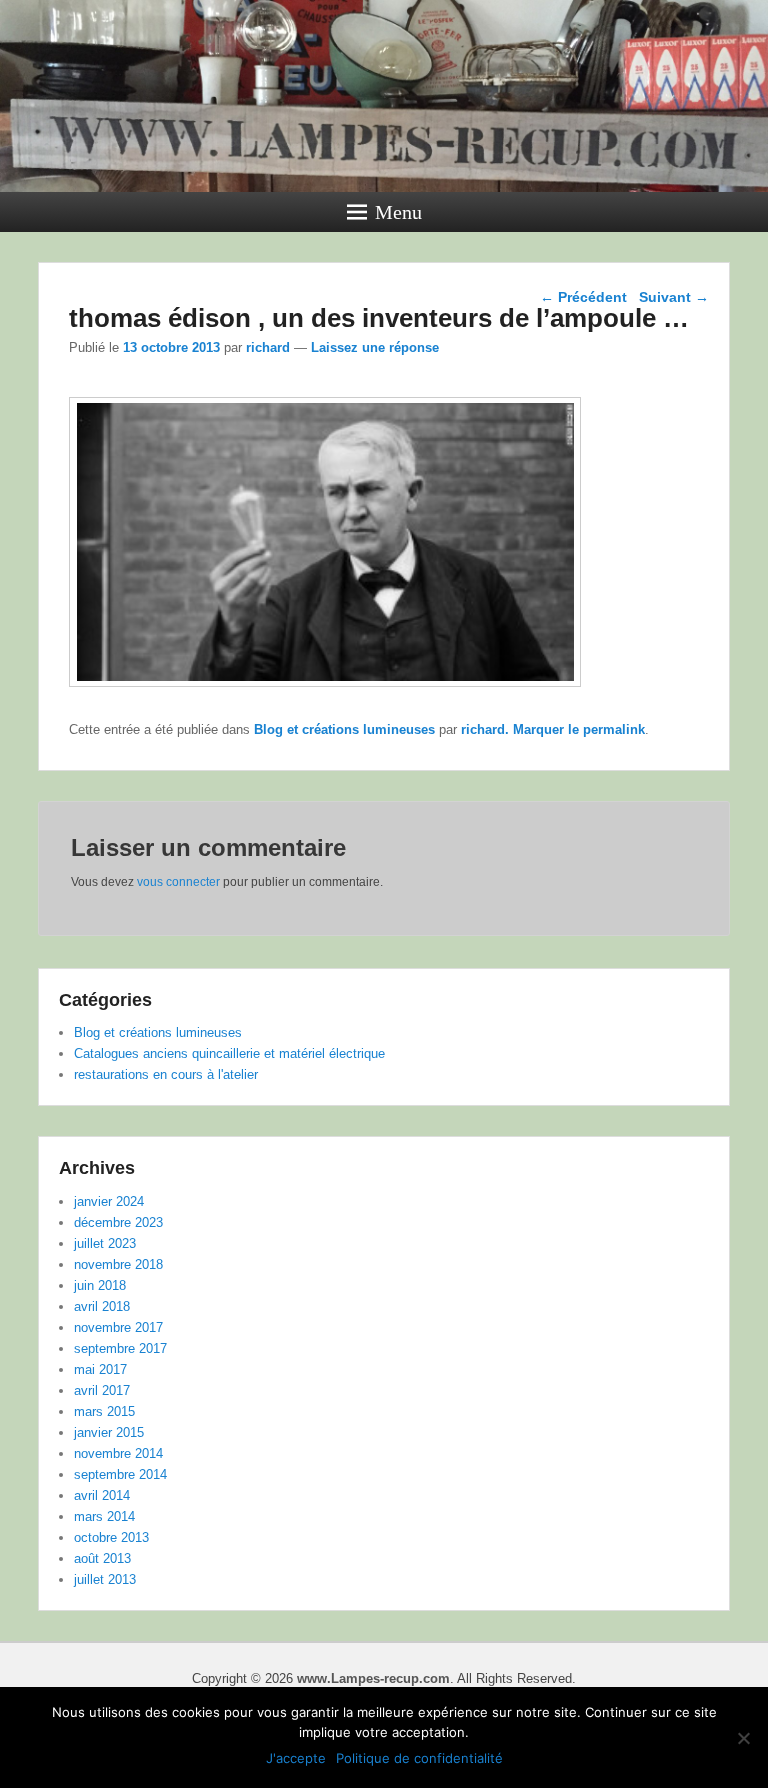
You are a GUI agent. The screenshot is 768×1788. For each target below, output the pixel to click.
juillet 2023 (105, 1243)
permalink (614, 729)
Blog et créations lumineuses (344, 729)
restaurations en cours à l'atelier (166, 1074)
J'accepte (296, 1758)
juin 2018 (100, 1285)
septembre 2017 (120, 1348)
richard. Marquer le (522, 729)
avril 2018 (102, 1306)
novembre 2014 (118, 1453)
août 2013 (102, 1558)
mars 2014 (104, 1516)
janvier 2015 (109, 1432)
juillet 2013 (105, 1579)
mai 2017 (100, 1369)
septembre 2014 (120, 1474)
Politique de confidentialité (419, 1758)
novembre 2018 (118, 1264)
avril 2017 (102, 1390)
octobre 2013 (111, 1537)
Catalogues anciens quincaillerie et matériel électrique (229, 1053)
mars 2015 (104, 1411)
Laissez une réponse (375, 347)
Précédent (583, 297)
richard (268, 347)
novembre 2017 (118, 1327)
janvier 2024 (109, 1201)
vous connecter (178, 882)
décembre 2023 (118, 1222)
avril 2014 (102, 1495)
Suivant (674, 297)
